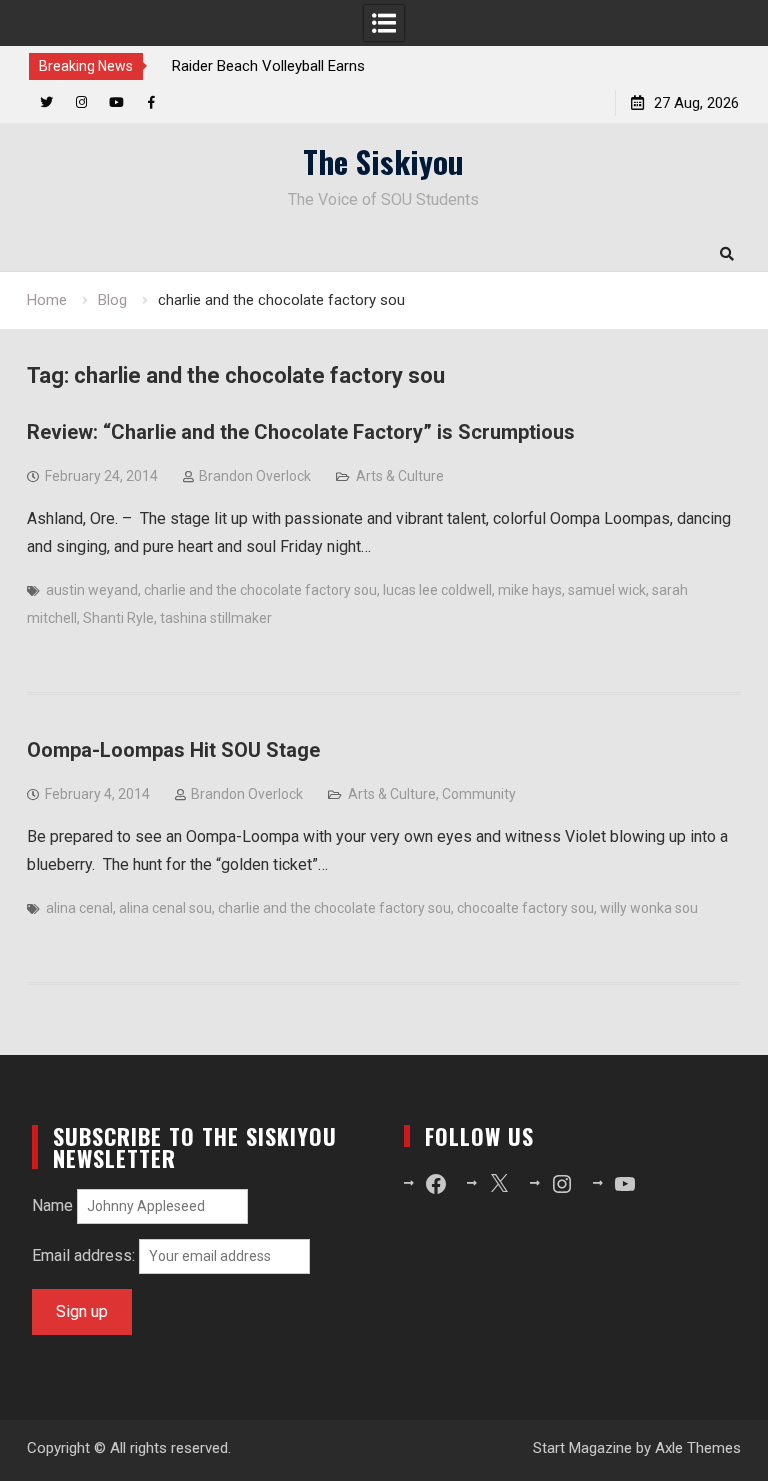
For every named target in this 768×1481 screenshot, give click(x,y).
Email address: (85, 1255)
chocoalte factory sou (525, 908)
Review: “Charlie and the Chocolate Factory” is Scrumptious (301, 432)
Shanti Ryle (118, 618)
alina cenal (79, 908)
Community (479, 794)
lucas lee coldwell (437, 590)
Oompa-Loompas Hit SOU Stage (173, 750)
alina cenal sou (165, 908)
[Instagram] (81, 102)
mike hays (530, 590)
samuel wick (607, 590)
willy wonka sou (649, 908)
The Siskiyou (383, 161)
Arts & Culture (400, 476)
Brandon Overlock (255, 476)
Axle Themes (698, 1448)
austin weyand (92, 590)
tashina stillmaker (216, 618)
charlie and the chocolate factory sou (260, 590)
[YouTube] (116, 102)
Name (52, 1205)
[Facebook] (151, 102)
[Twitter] (46, 102)
